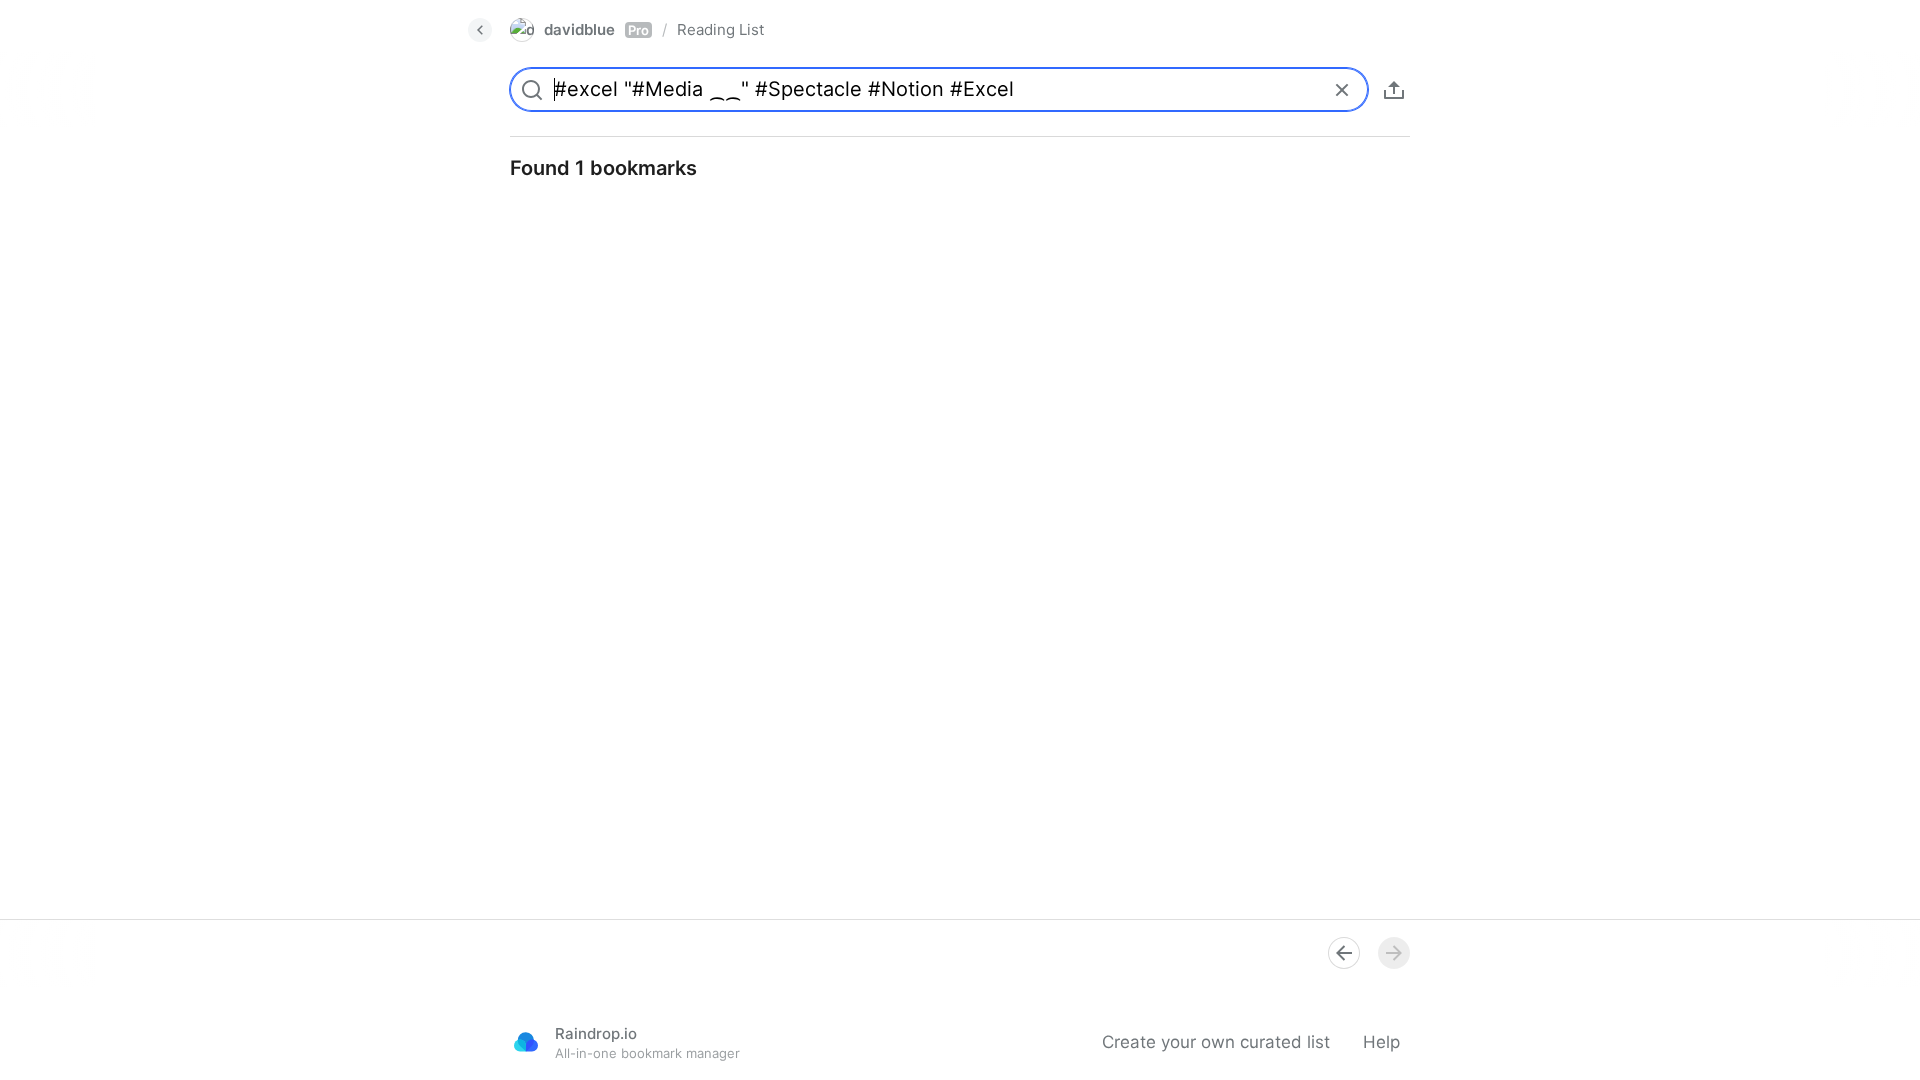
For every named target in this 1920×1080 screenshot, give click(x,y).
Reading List (720, 29)
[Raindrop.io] (526, 1042)
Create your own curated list (1216, 1042)
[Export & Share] (1394, 90)
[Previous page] (1344, 953)
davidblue (596, 29)
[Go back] (480, 30)
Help (1381, 1042)
